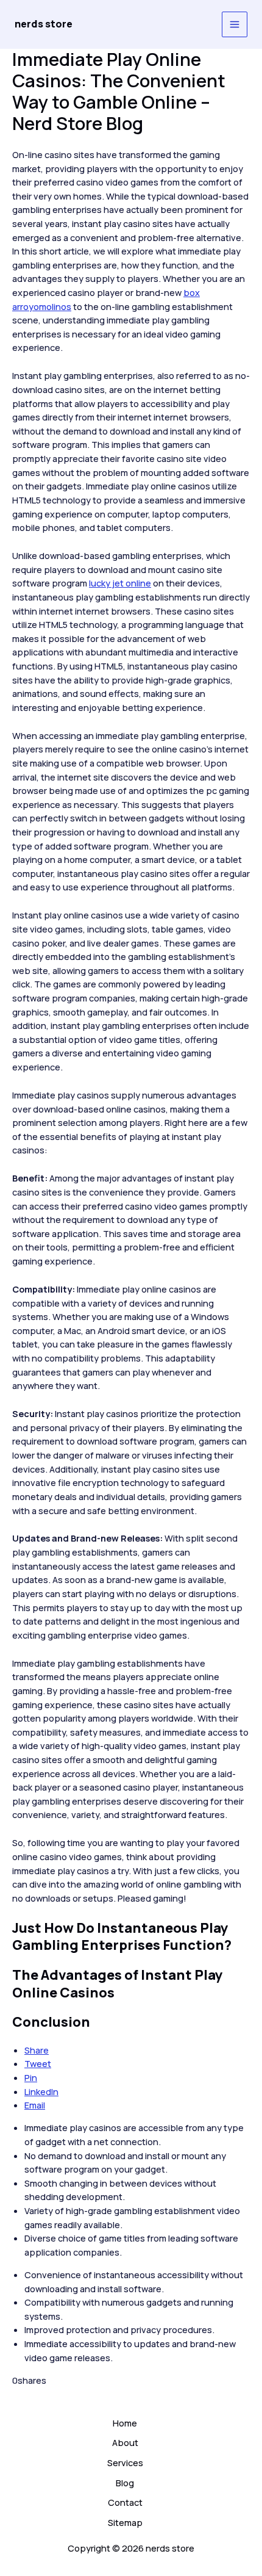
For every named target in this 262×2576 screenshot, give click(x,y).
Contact (125, 2502)
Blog (125, 2483)
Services (125, 2462)
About (125, 2442)
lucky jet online (120, 583)
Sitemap (125, 2522)
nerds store (44, 24)
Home (125, 2423)
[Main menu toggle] (235, 24)
